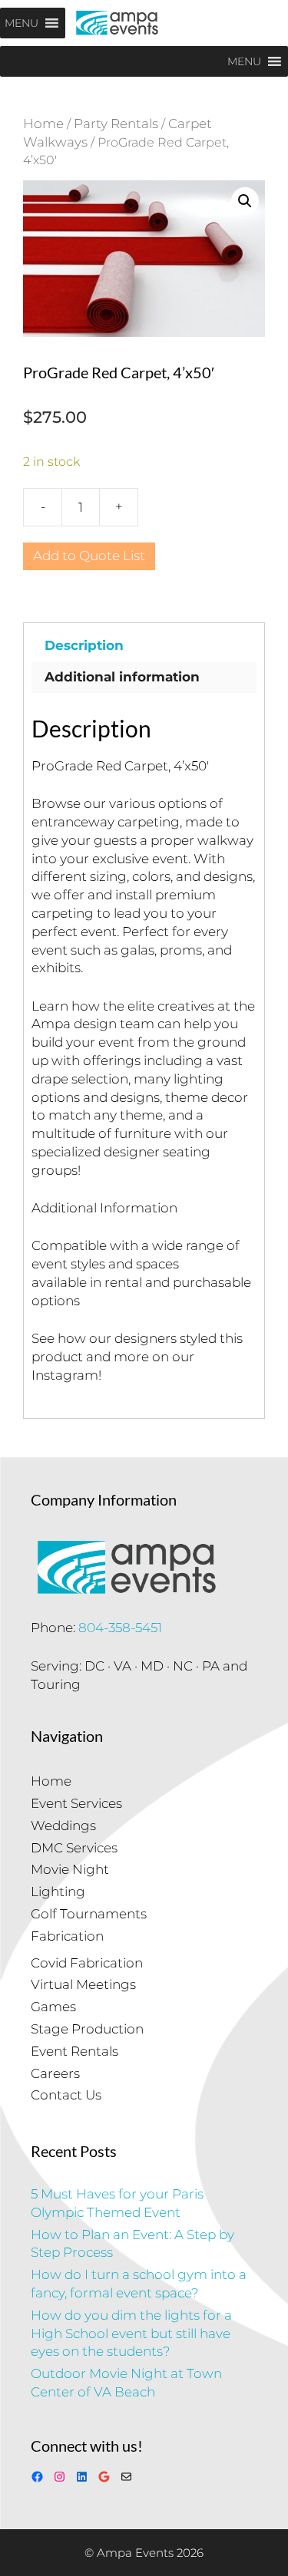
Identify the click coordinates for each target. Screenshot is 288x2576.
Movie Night (70, 1869)
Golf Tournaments (89, 1914)
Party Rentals (116, 124)
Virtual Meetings (83, 1984)
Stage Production (87, 2029)
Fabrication (67, 1936)
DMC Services (74, 1848)
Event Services (76, 1803)
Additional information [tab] (122, 677)
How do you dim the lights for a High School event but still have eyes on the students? (131, 2334)
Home (43, 124)
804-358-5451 (120, 1628)
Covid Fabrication (87, 1963)
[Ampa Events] (117, 23)
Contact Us (66, 2095)
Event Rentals (74, 2051)
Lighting (58, 1892)
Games (53, 2007)
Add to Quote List (89, 556)
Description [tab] (84, 645)
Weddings (63, 1826)
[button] (245, 201)
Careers (55, 2073)
